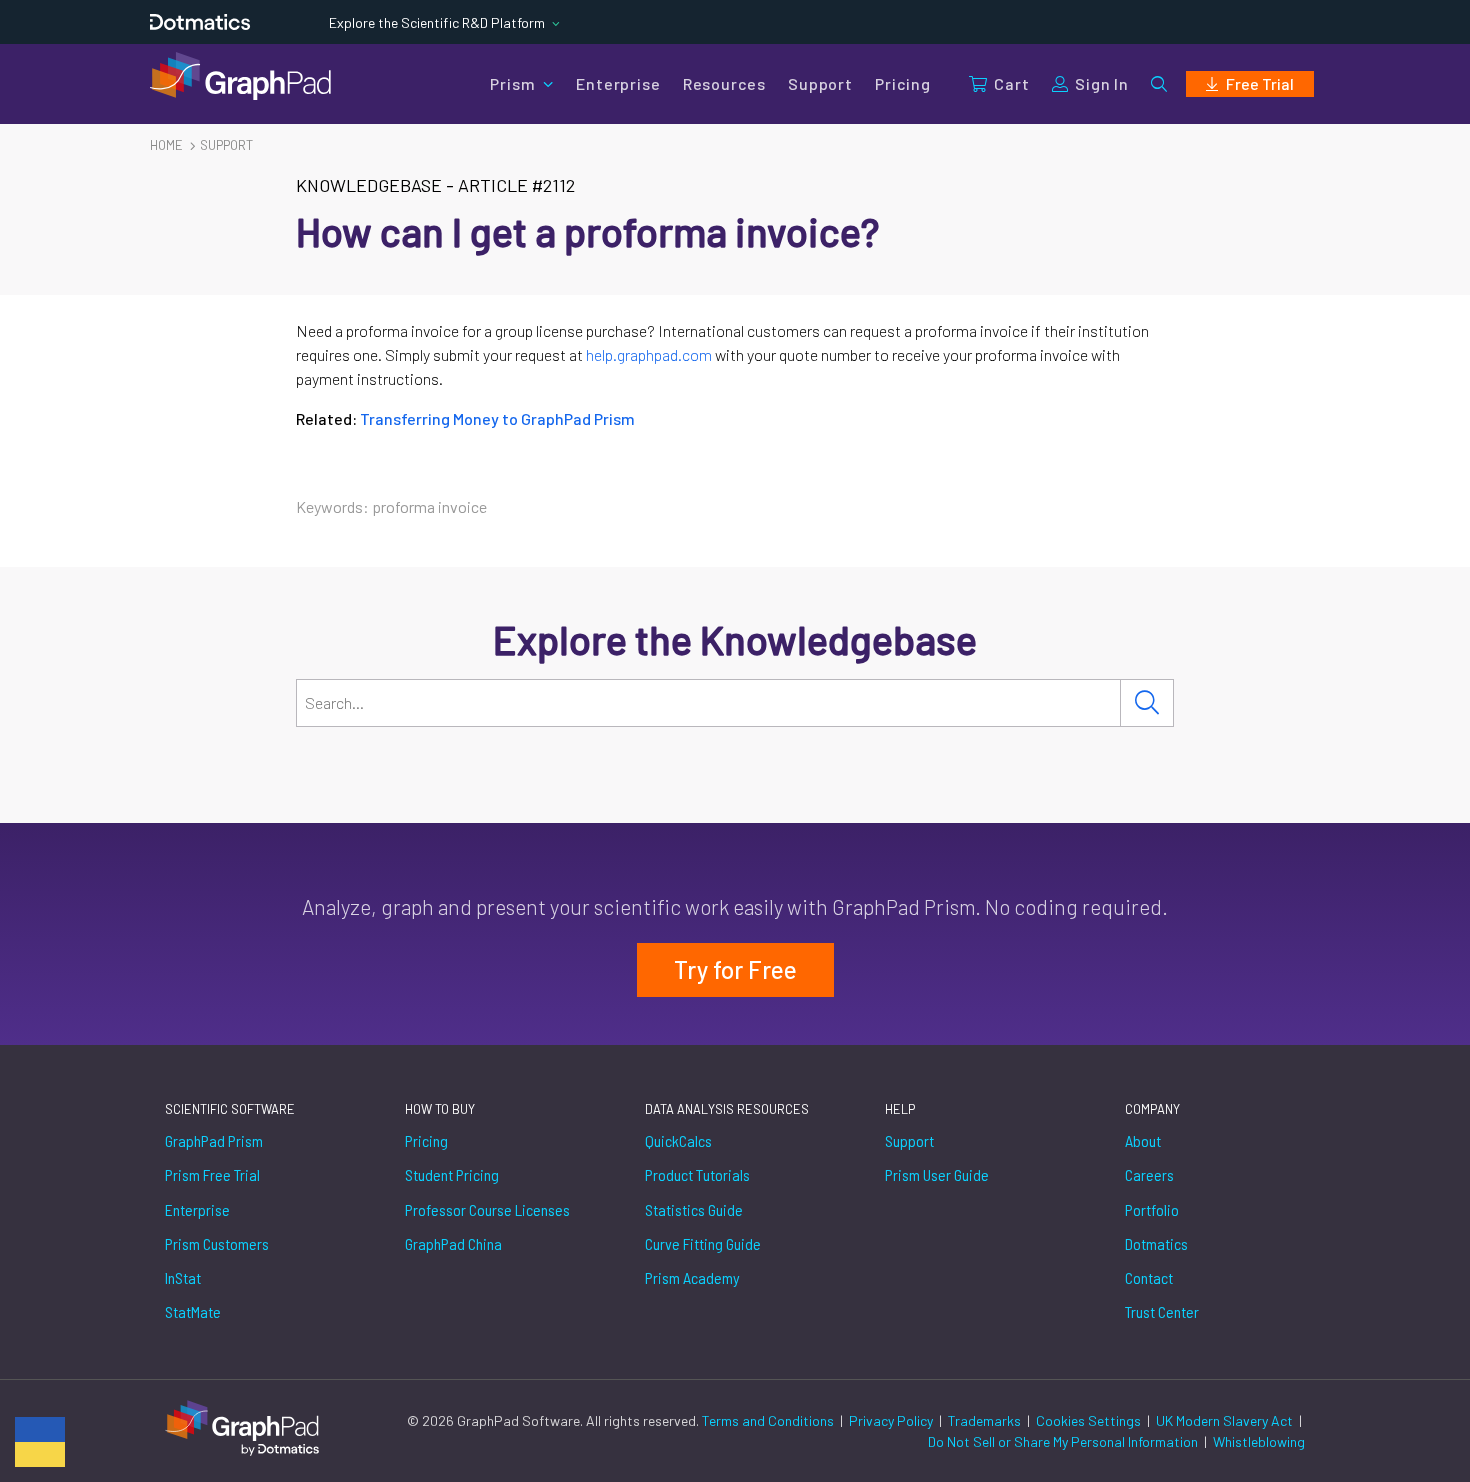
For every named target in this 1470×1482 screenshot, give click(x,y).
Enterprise (618, 83)
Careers (1149, 1174)
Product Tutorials (697, 1174)
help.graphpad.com (649, 354)
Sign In (1102, 83)
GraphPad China (453, 1243)
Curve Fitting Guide (703, 1243)
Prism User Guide (937, 1174)
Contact (1149, 1277)
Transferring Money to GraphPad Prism (497, 418)
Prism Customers (217, 1243)
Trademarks (986, 1420)
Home (166, 145)
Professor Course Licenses (487, 1209)
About (1143, 1140)
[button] (1159, 84)
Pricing (903, 83)
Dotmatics (1156, 1243)
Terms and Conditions (769, 1420)
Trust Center (1162, 1311)
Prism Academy (692, 1277)
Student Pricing (452, 1174)
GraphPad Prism (214, 1140)
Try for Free (735, 969)
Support (820, 83)
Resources (724, 83)
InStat (183, 1277)
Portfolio (1152, 1209)
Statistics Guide (694, 1209)
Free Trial (1260, 83)
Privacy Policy (892, 1420)
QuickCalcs (678, 1140)
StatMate (193, 1311)
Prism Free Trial (212, 1174)
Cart (1011, 83)
